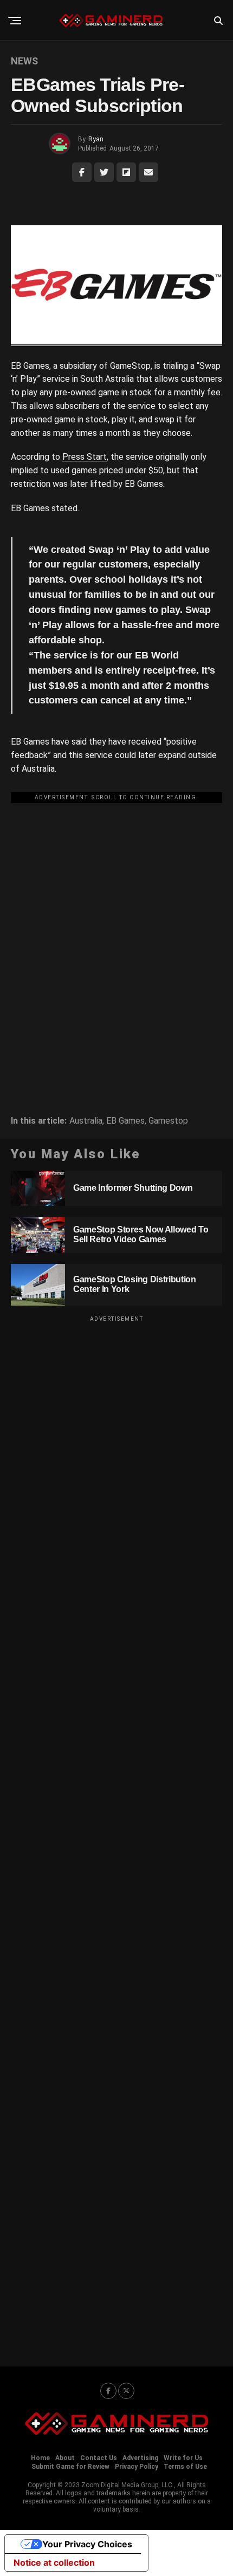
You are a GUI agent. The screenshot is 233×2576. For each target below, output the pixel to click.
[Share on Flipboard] (126, 172)
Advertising (140, 2458)
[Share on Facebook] (82, 172)
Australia (86, 1121)
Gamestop (168, 1121)
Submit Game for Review (70, 2467)
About (65, 2458)
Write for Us (183, 2458)
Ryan (96, 139)
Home (40, 2458)
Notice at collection (54, 2562)
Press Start (85, 457)
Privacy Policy (137, 2467)
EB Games (125, 1121)
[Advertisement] (116, 923)
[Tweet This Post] (104, 172)
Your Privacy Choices (87, 2544)
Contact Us (99, 2458)
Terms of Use (185, 2467)
